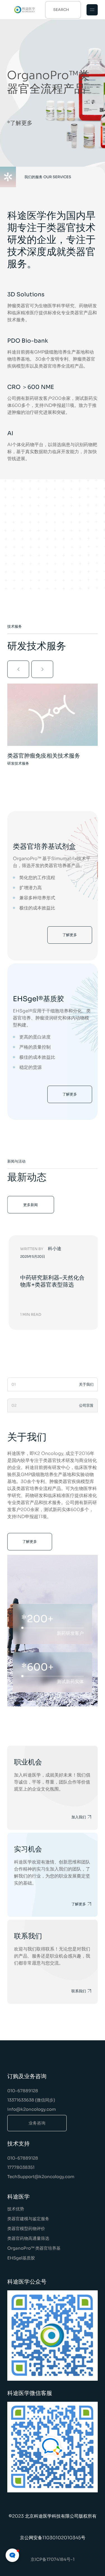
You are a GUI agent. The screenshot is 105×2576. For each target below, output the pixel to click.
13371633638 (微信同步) (31, 2100)
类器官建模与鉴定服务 (28, 2219)
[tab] (53, 1384)
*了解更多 (20, 123)
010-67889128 (23, 2091)
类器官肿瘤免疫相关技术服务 (44, 756)
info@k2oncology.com (32, 2109)
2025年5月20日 (33, 1257)
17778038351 (21, 2167)
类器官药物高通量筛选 (28, 2238)
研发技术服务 (18, 763)
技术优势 (16, 2209)
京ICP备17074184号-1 (53, 2559)
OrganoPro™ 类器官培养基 (34, 2248)
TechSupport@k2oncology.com (41, 2177)
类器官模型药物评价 (26, 2228)
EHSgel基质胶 (21, 2258)
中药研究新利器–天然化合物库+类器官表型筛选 (52, 1281)
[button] (18, 669)
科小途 (55, 1249)
